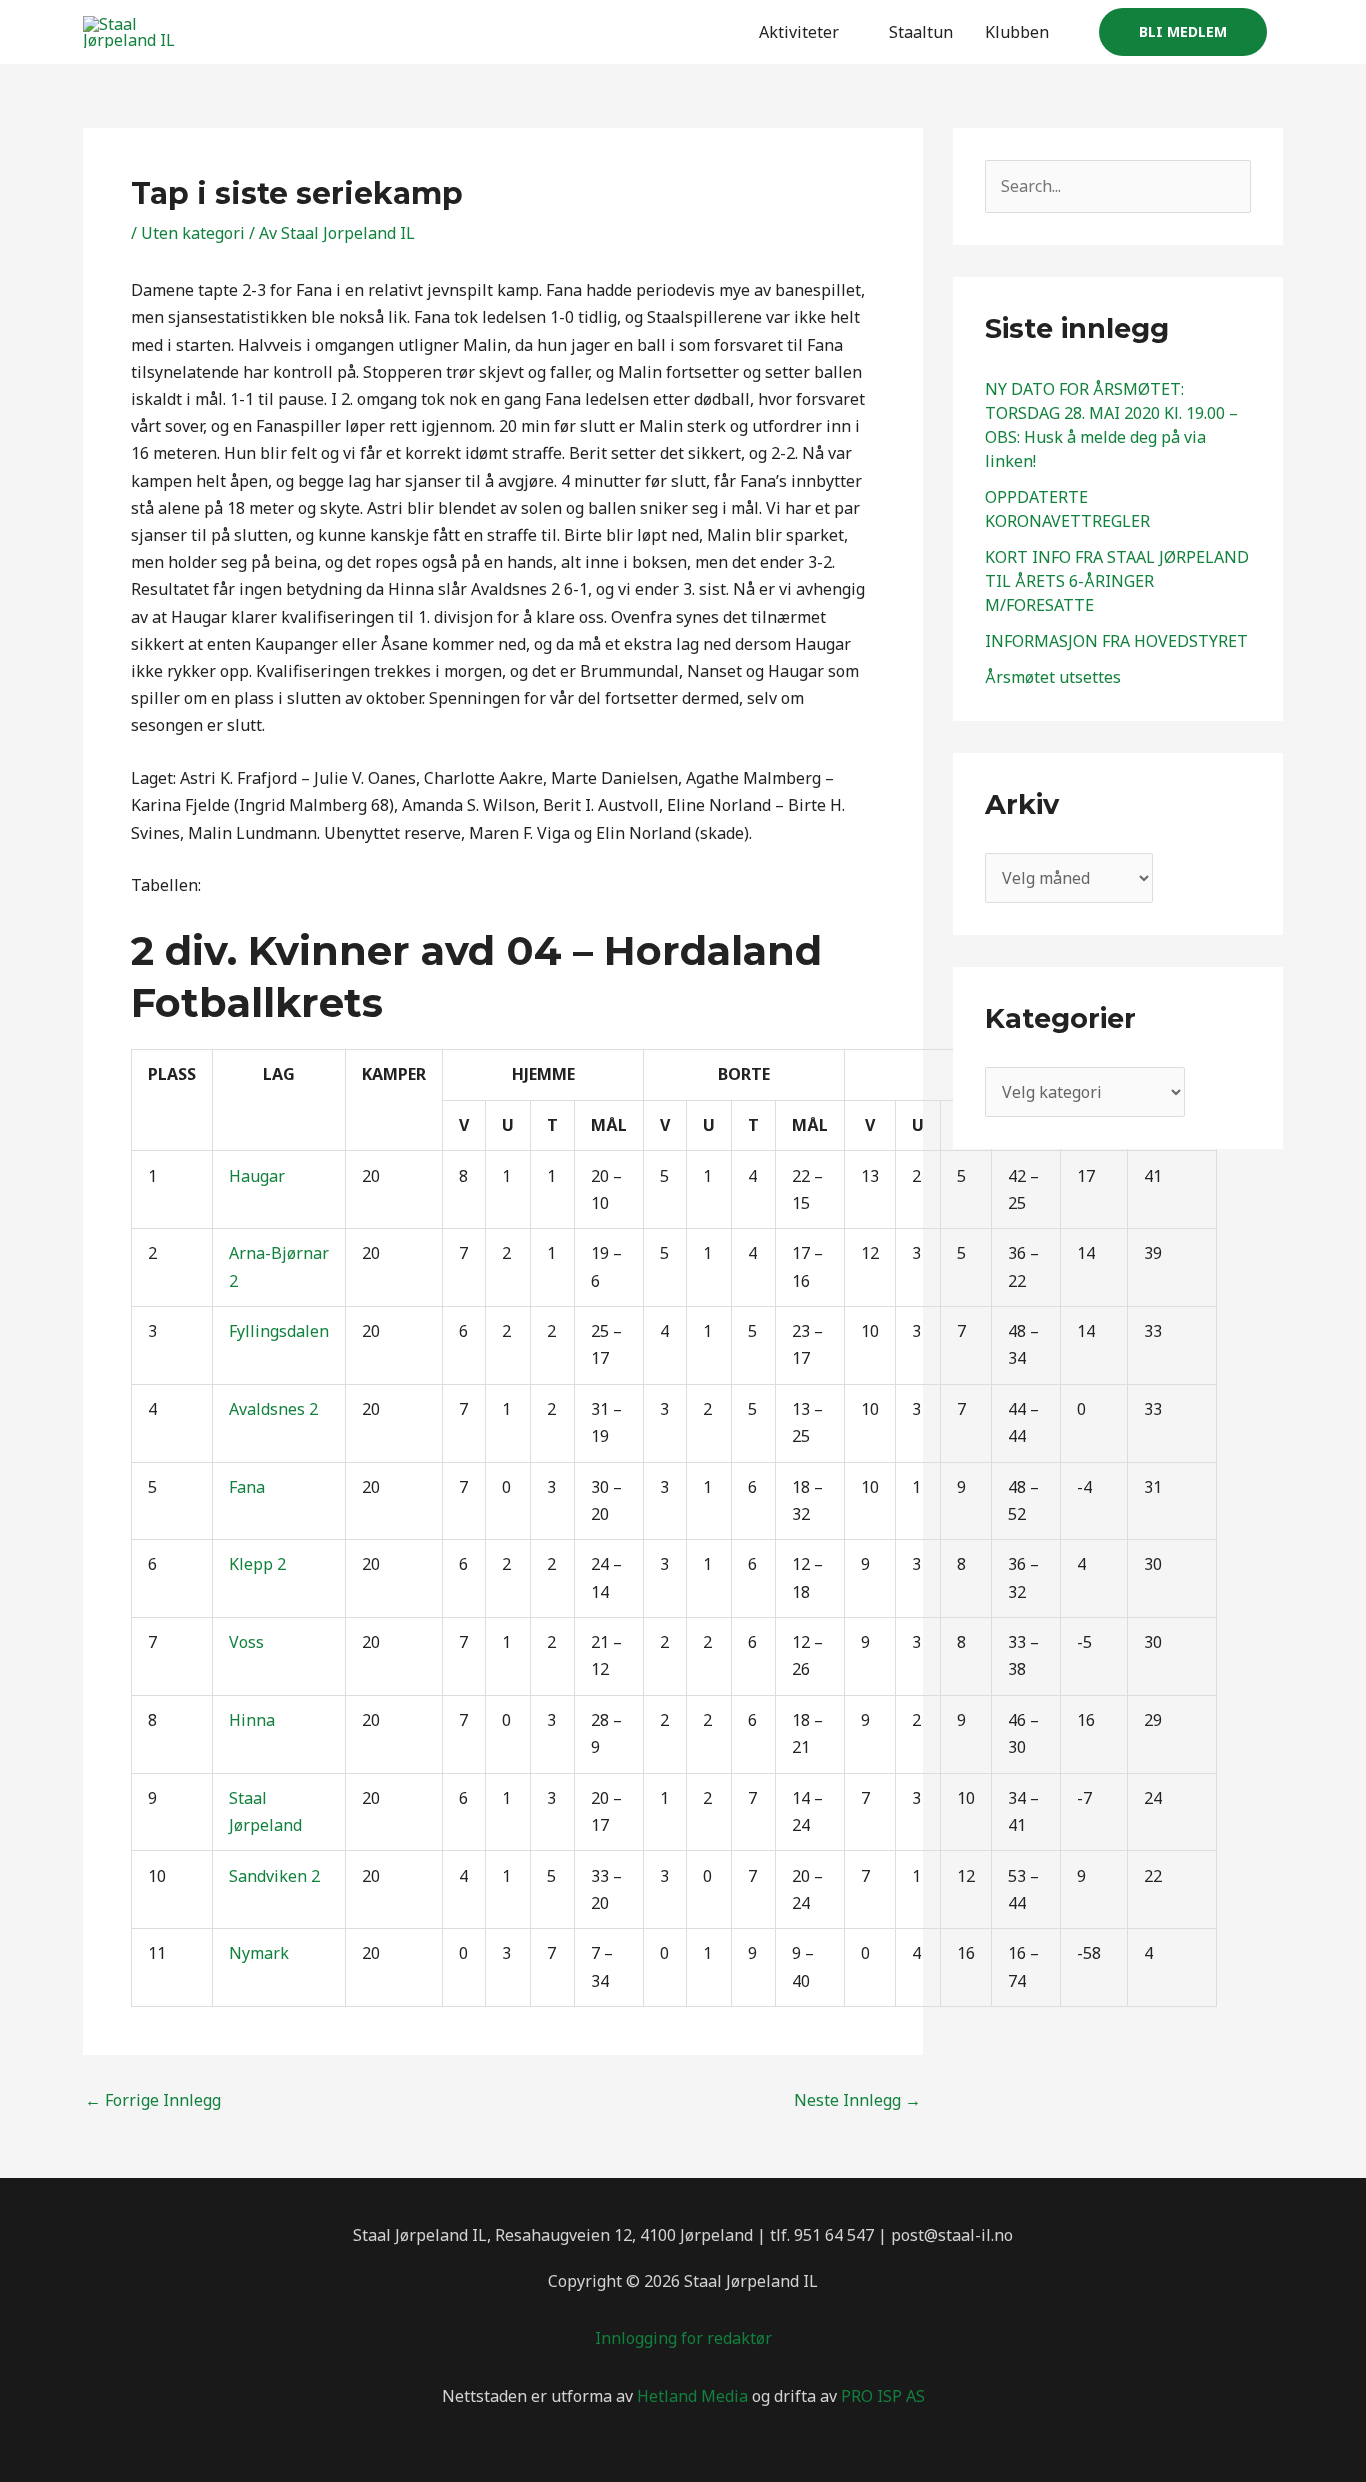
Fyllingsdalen (279, 1331)
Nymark (259, 1953)
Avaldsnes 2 (273, 1409)
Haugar (257, 1176)
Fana (247, 1487)
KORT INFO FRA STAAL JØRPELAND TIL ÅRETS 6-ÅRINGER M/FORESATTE (1117, 581)
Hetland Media (692, 2396)
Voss (246, 1642)
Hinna (252, 1720)
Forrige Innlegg (153, 2100)
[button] (1183, 32)
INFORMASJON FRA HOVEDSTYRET (1116, 641)
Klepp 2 (257, 1564)
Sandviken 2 (274, 1876)
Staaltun (921, 32)
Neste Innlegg (857, 2100)
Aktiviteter (799, 32)
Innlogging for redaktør (683, 2338)
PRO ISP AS (883, 2396)
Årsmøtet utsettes (1053, 677)
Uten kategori (193, 233)
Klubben (1017, 32)
